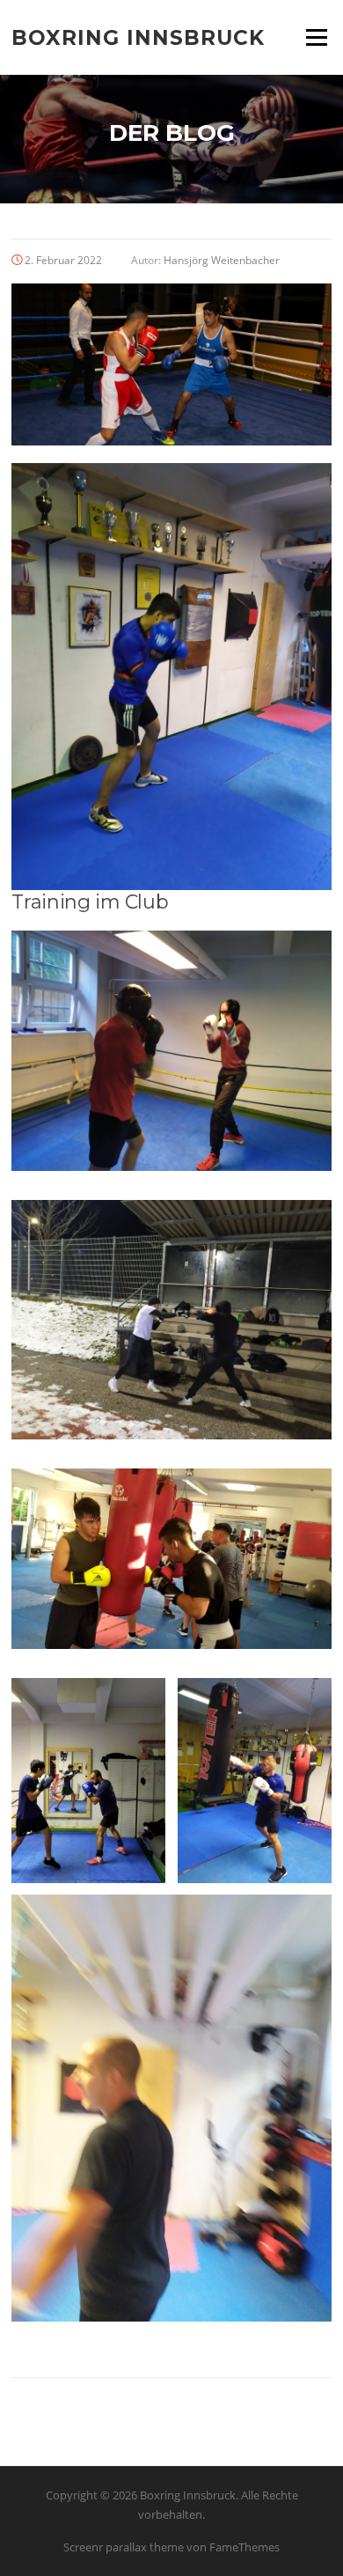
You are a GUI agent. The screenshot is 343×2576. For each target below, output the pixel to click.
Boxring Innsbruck (138, 37)
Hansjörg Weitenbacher (222, 260)
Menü (316, 37)
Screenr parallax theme (124, 2547)
